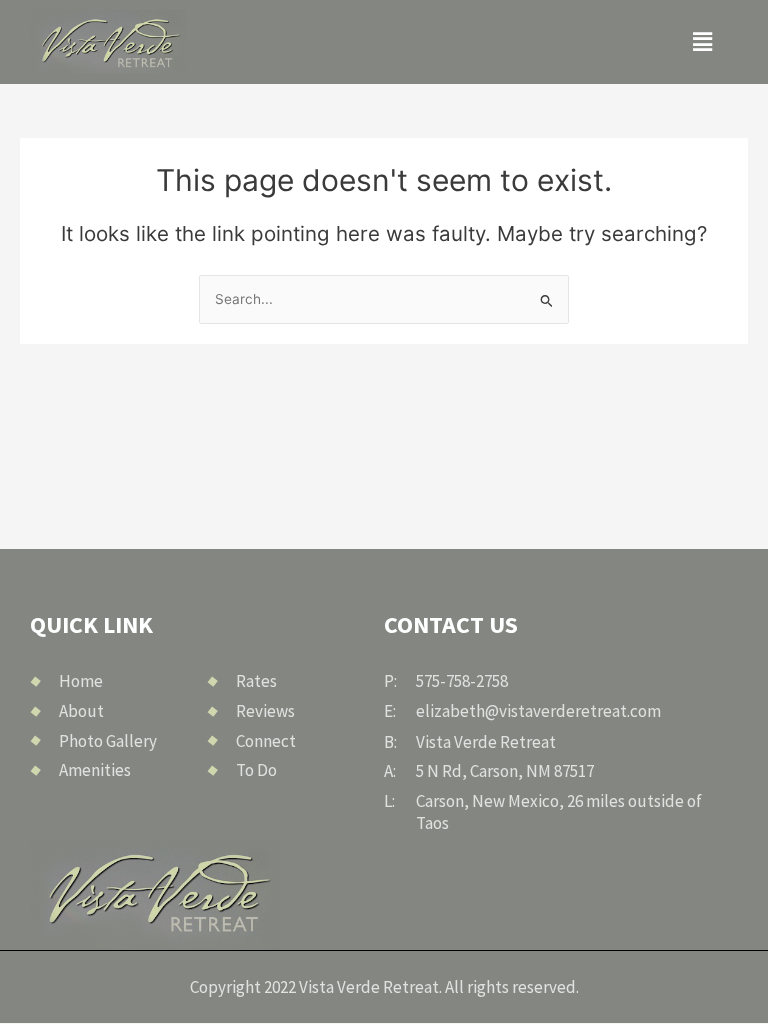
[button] (702, 41)
